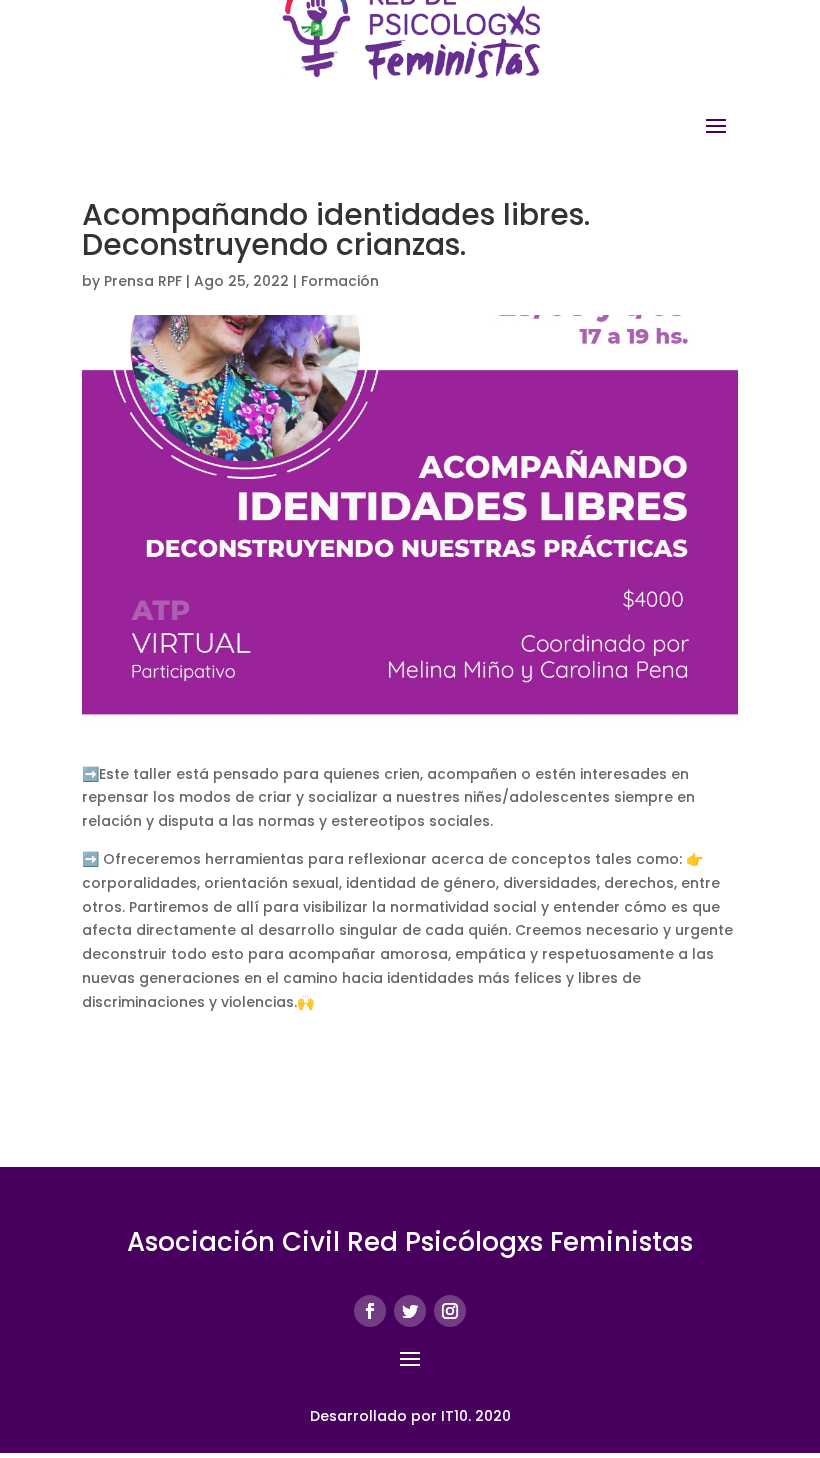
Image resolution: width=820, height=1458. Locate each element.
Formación (340, 281)
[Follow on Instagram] (450, 1311)
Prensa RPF (143, 281)
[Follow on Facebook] (370, 1311)
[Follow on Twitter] (410, 1311)
